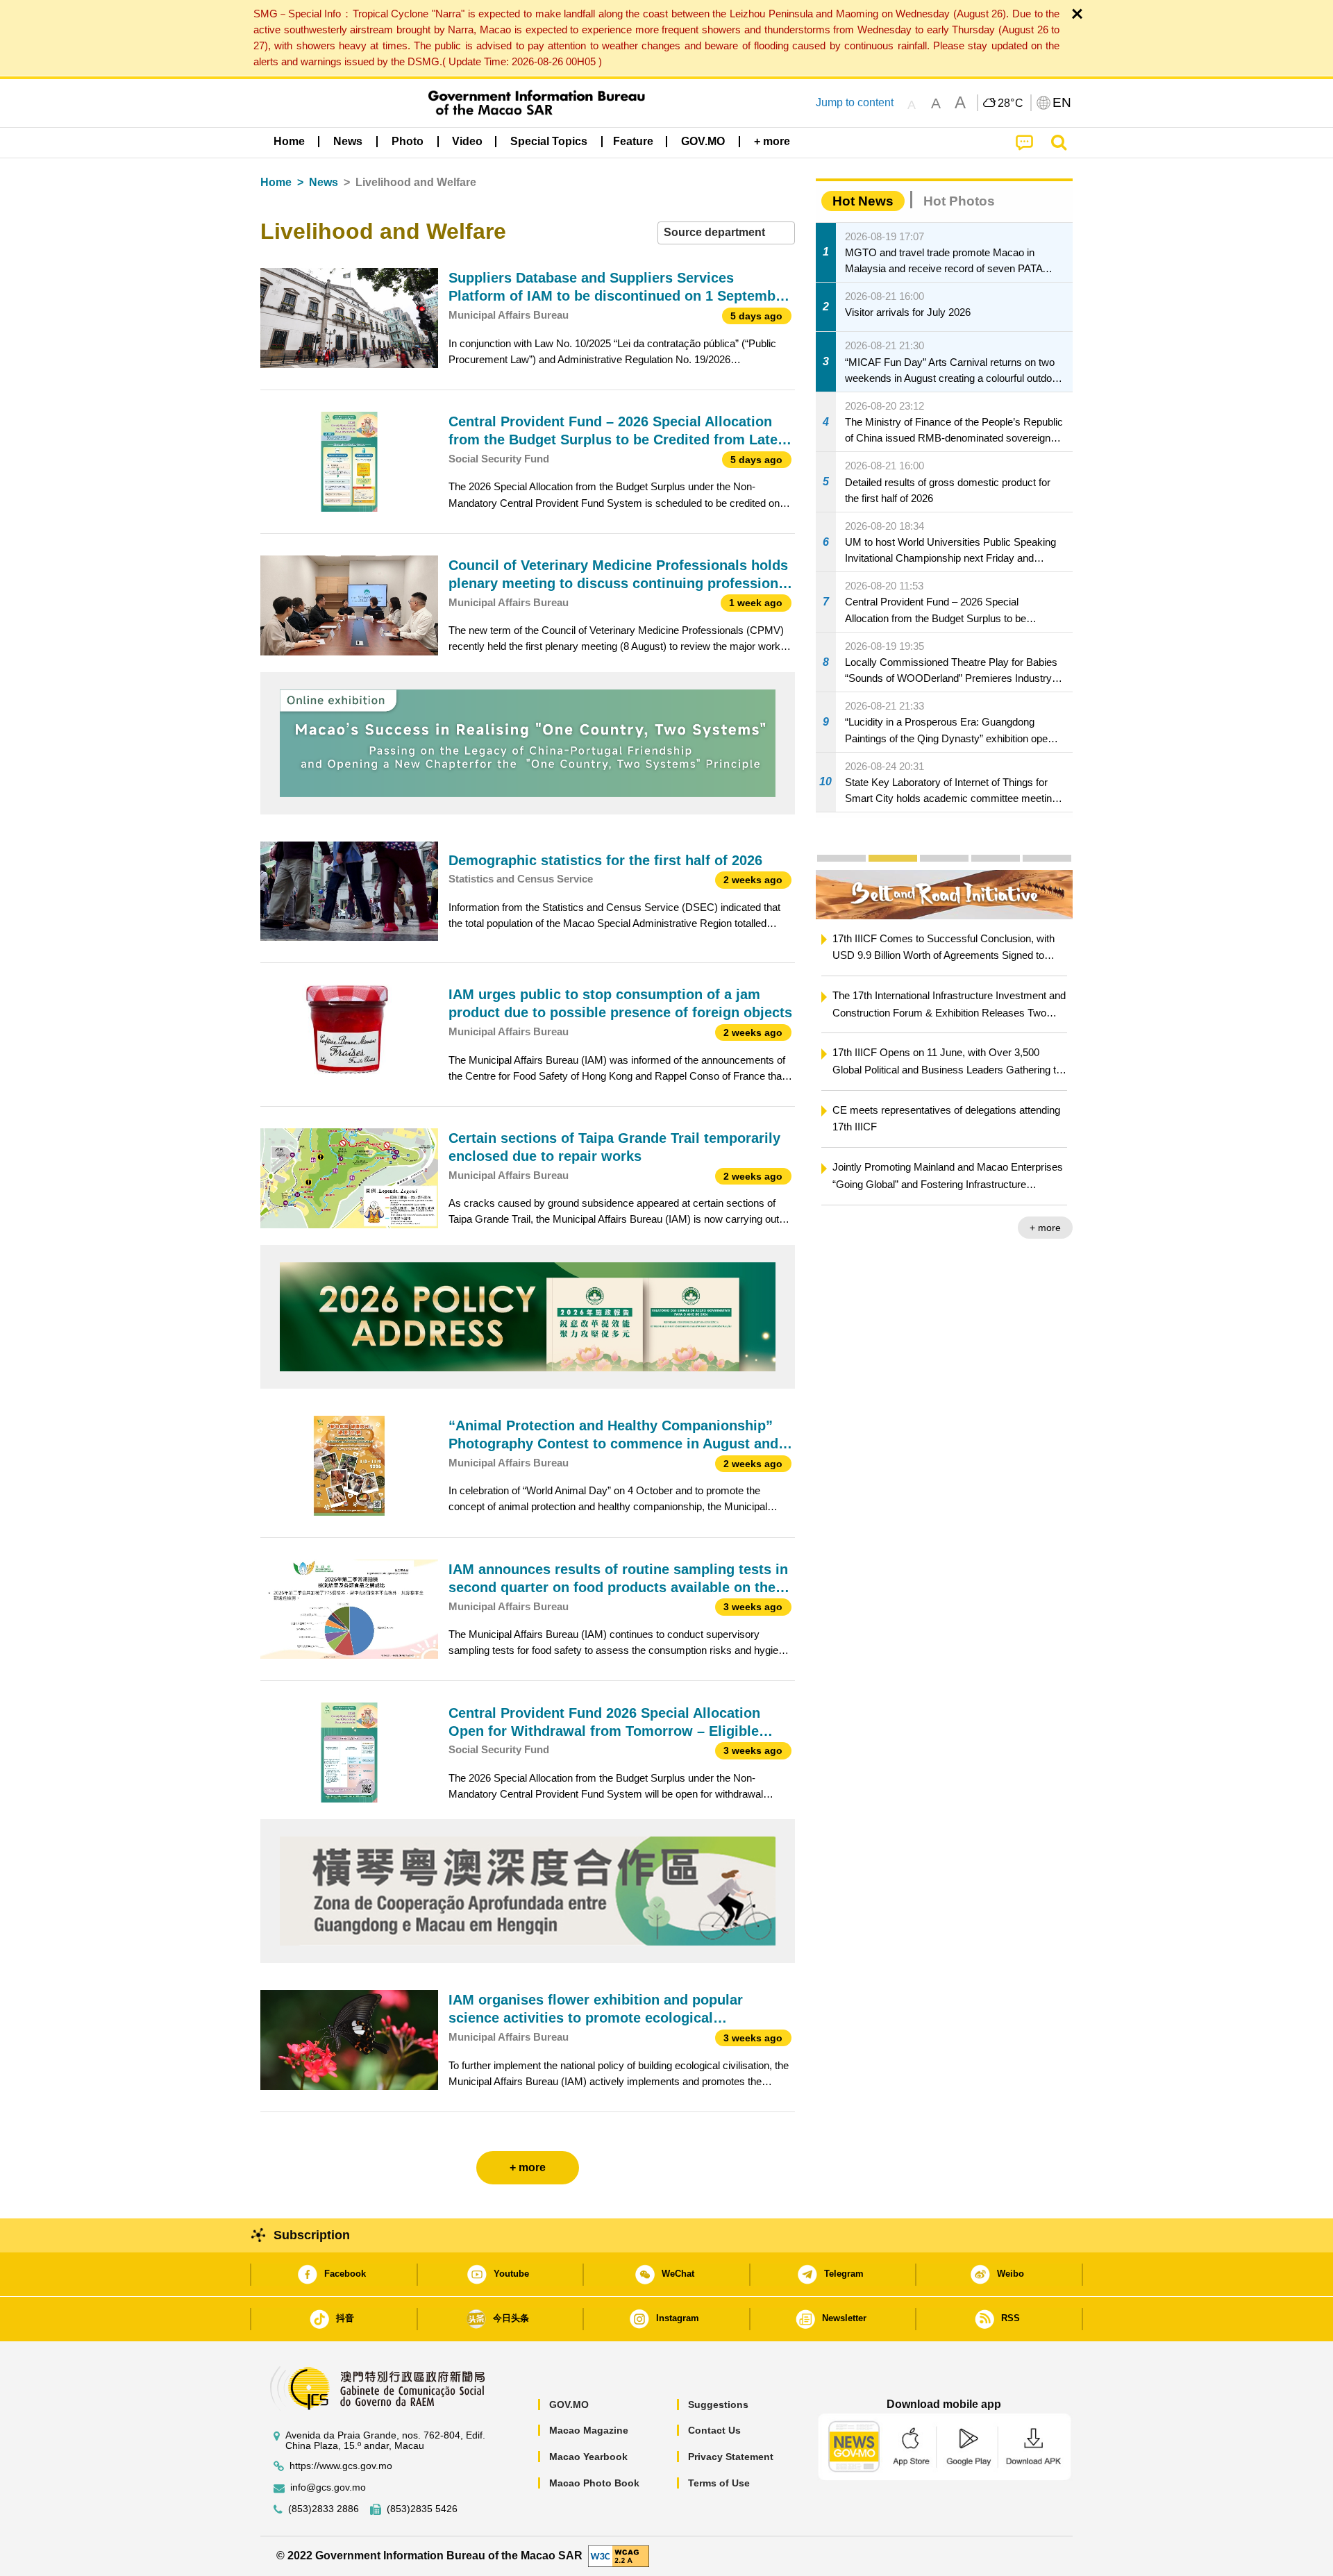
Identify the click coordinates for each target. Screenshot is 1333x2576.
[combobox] (726, 233)
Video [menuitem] (467, 141)
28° (1011, 103)
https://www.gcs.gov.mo (341, 2466)
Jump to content (855, 102)
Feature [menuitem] (633, 141)
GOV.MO (569, 2404)
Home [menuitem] (289, 141)
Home (276, 182)
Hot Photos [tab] (959, 201)
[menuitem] (348, 141)
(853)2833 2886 (324, 2509)
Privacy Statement (731, 2457)
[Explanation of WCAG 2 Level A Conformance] (619, 2556)
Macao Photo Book (594, 2483)
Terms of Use (719, 2483)
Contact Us (714, 2430)
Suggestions (718, 2404)
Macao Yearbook (588, 2457)
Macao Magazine (589, 2430)
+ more (1045, 1228)
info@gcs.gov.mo (328, 2487)
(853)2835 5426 (422, 2509)
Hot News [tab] (863, 201)
